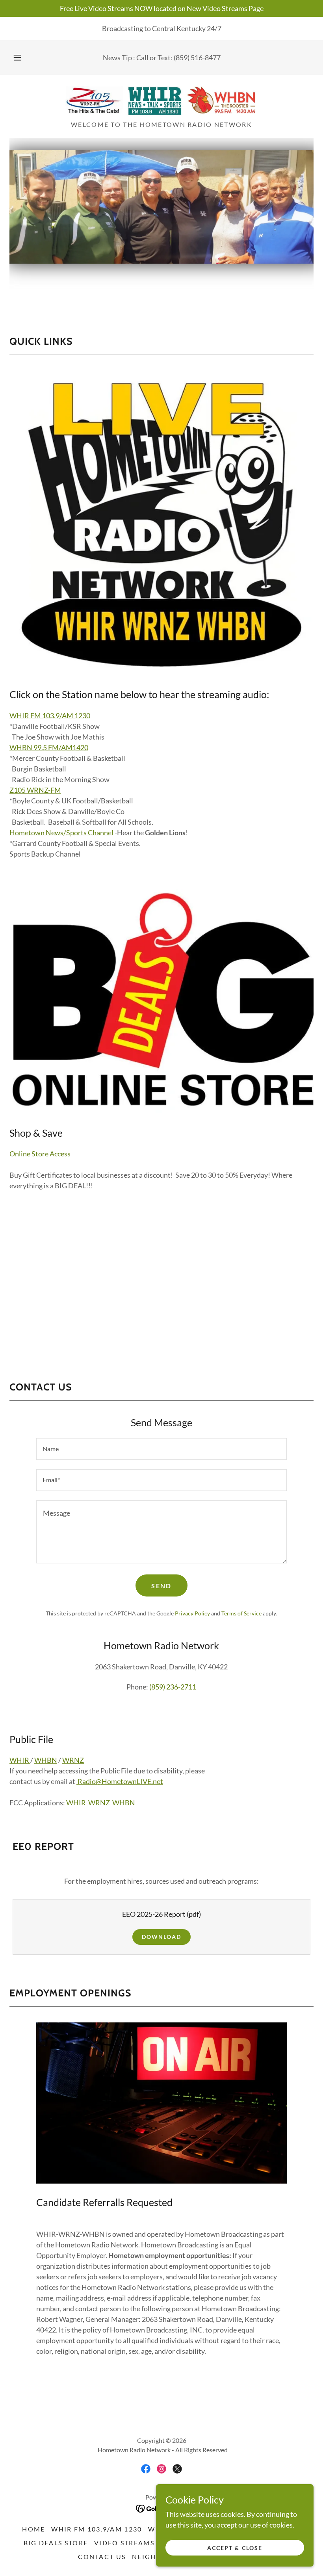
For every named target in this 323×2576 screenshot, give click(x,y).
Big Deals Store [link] (56, 2543)
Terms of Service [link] (241, 1613)
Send (161, 1586)
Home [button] (33, 2529)
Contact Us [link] (102, 2556)
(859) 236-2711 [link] (173, 1687)
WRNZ (73, 1760)
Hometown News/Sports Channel (61, 833)
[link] (161, 100)
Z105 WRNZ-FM (35, 790)
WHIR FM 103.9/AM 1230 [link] (97, 2529)
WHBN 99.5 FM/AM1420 (49, 747)
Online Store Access (40, 1154)
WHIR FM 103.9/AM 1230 (50, 716)
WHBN (46, 1760)
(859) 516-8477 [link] (197, 58)
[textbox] (161, 1449)
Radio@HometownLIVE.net (120, 1781)
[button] (23, 58)
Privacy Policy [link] (192, 1613)
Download (161, 1937)
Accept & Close (235, 2548)
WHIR (20, 1760)
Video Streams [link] (124, 2543)
